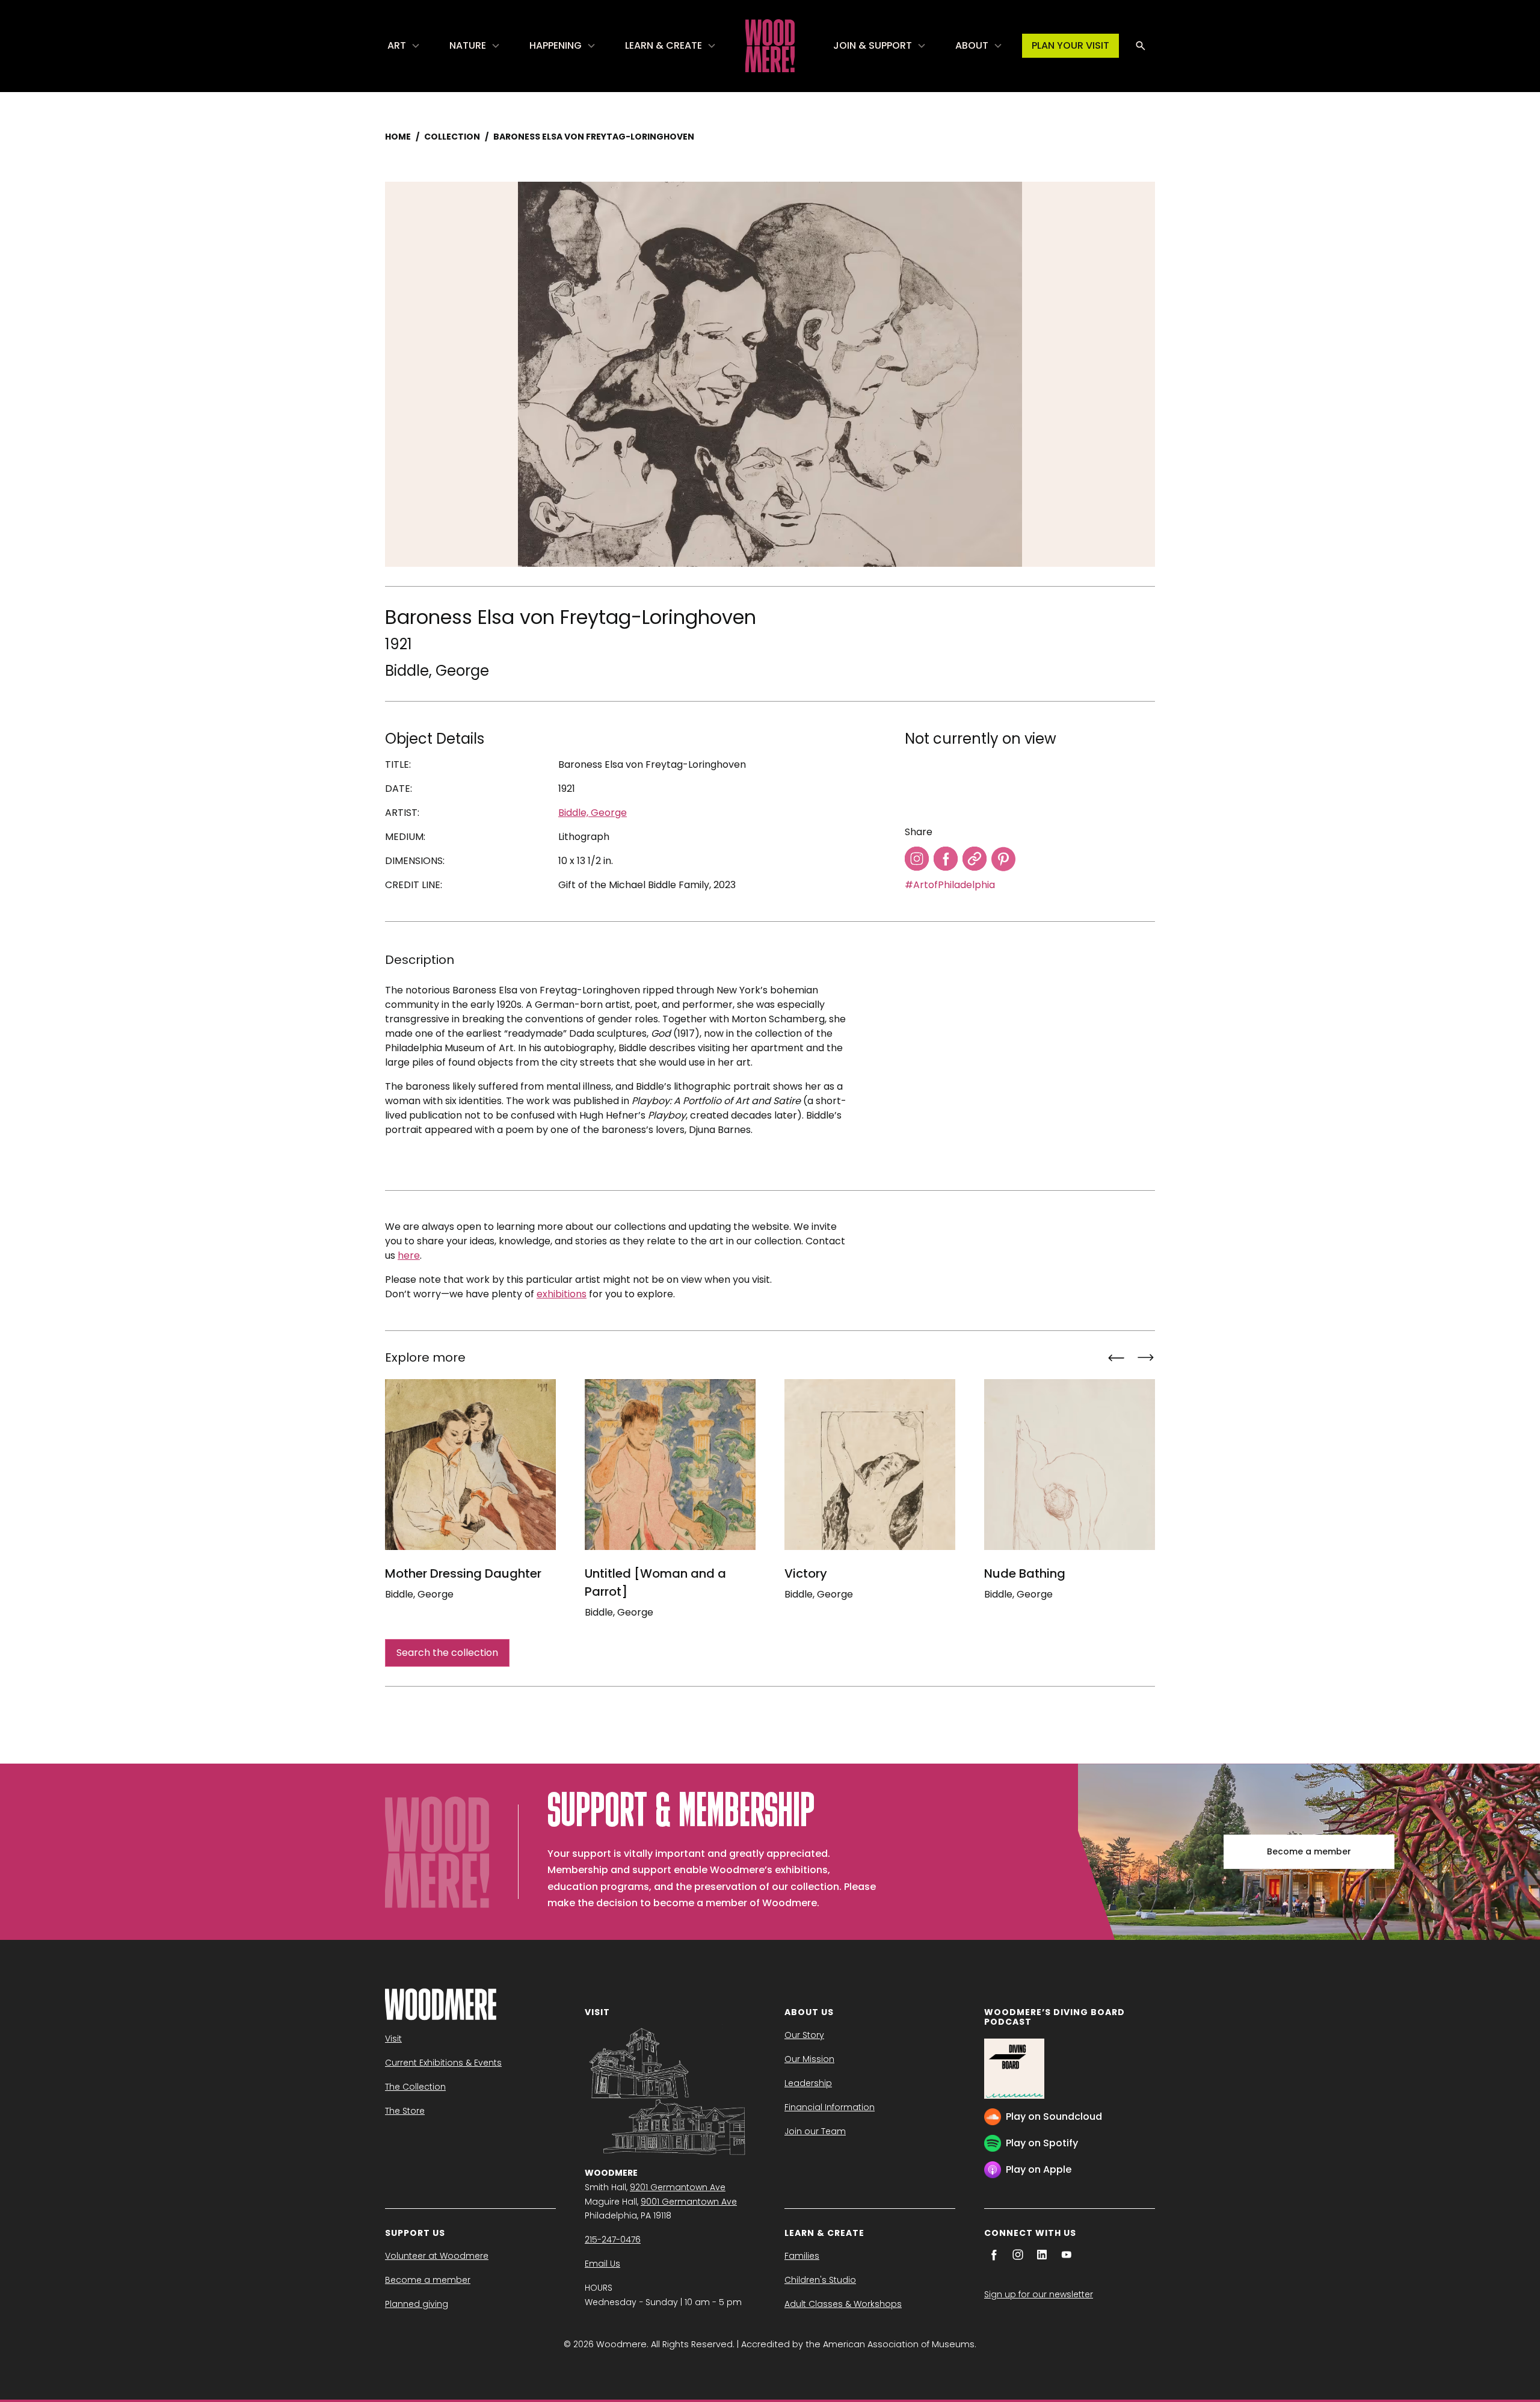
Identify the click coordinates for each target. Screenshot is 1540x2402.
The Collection (415, 2087)
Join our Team (815, 2131)
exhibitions (562, 1294)
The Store (405, 2111)
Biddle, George (437, 671)
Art (397, 45)
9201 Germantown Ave (678, 2187)
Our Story (804, 2035)
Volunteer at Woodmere (437, 2256)
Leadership (808, 2083)
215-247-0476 (613, 2240)
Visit (393, 2039)
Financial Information (830, 2107)
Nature (468, 45)
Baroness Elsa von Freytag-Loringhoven (594, 137)
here (409, 1255)
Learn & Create (664, 45)
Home (398, 137)
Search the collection (447, 1653)
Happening (556, 45)
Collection (452, 137)
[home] (770, 46)
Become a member (1309, 1851)
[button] (404, 46)
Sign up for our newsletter (1039, 2294)
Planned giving (417, 2304)
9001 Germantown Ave (689, 2202)
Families (802, 2256)
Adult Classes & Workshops (843, 2304)
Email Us (602, 2264)
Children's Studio (820, 2280)
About (972, 45)
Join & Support (873, 45)
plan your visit (1070, 45)
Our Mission (809, 2059)
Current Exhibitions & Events (443, 2063)
